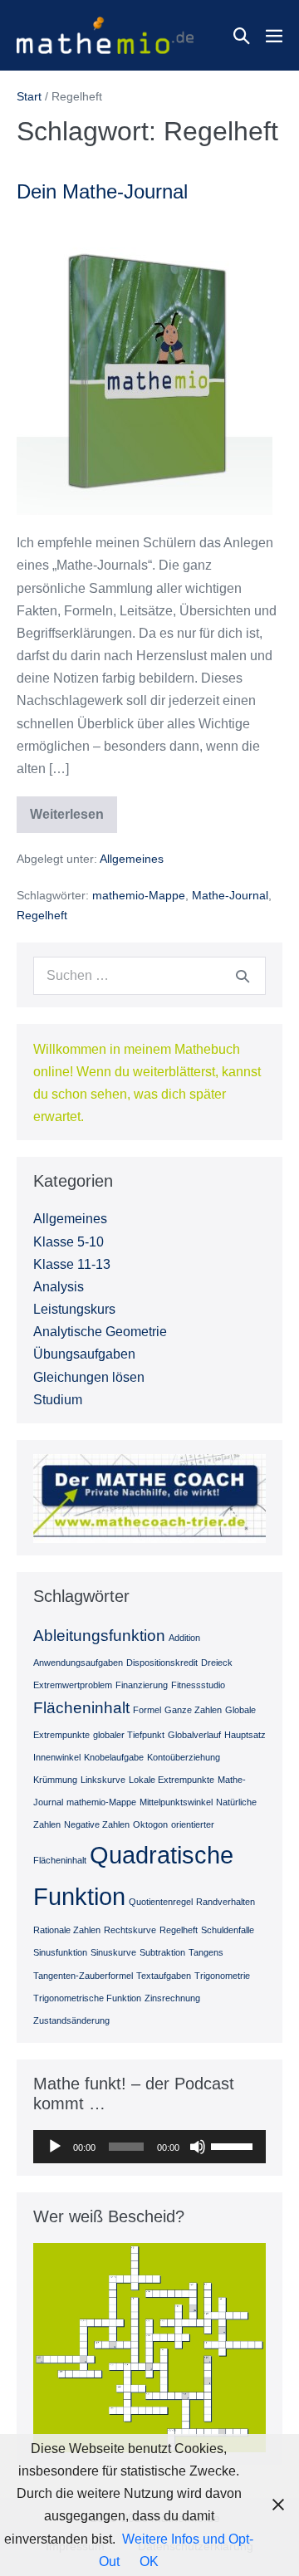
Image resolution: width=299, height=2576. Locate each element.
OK (149, 2561)
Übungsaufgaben (84, 1354)
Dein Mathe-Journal (102, 191)
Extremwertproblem (73, 1685)
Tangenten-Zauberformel (83, 1976)
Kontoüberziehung (184, 1757)
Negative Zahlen (97, 1824)
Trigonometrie (222, 1976)
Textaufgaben (164, 1976)
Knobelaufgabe (114, 1757)
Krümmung (55, 1780)
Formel (147, 1710)
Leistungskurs (74, 1309)
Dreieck (217, 1663)
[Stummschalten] (198, 2147)
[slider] (234, 2145)
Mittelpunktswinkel (176, 1802)
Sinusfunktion (60, 1952)
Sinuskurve (113, 1952)
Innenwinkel (57, 1757)
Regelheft (42, 915)
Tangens (206, 1952)
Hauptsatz (245, 1735)
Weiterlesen (72, 820)
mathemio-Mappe (139, 895)
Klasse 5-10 (69, 1242)
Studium (58, 1400)
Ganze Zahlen (193, 1710)
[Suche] (243, 976)
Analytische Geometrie (100, 1332)
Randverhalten (225, 1902)
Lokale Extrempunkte (172, 1780)
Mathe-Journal (230, 895)
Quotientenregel (161, 1902)
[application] (149, 2147)
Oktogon (150, 1824)
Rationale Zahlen (67, 1930)
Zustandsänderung (71, 2020)
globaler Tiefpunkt (129, 1735)
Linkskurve (103, 1780)
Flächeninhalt (81, 1708)
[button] (242, 36)
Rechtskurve (130, 1930)
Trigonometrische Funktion (87, 1998)
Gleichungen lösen (89, 1377)
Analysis (59, 1287)
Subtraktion (162, 1952)
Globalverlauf (194, 1735)
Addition (184, 1638)
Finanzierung (142, 1685)
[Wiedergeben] (55, 2147)
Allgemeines (132, 859)
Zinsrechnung (172, 1998)
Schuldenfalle (228, 1930)
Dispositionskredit (162, 1663)
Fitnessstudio (198, 1685)
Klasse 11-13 (72, 1264)
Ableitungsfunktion (99, 1636)
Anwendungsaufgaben (78, 1663)
